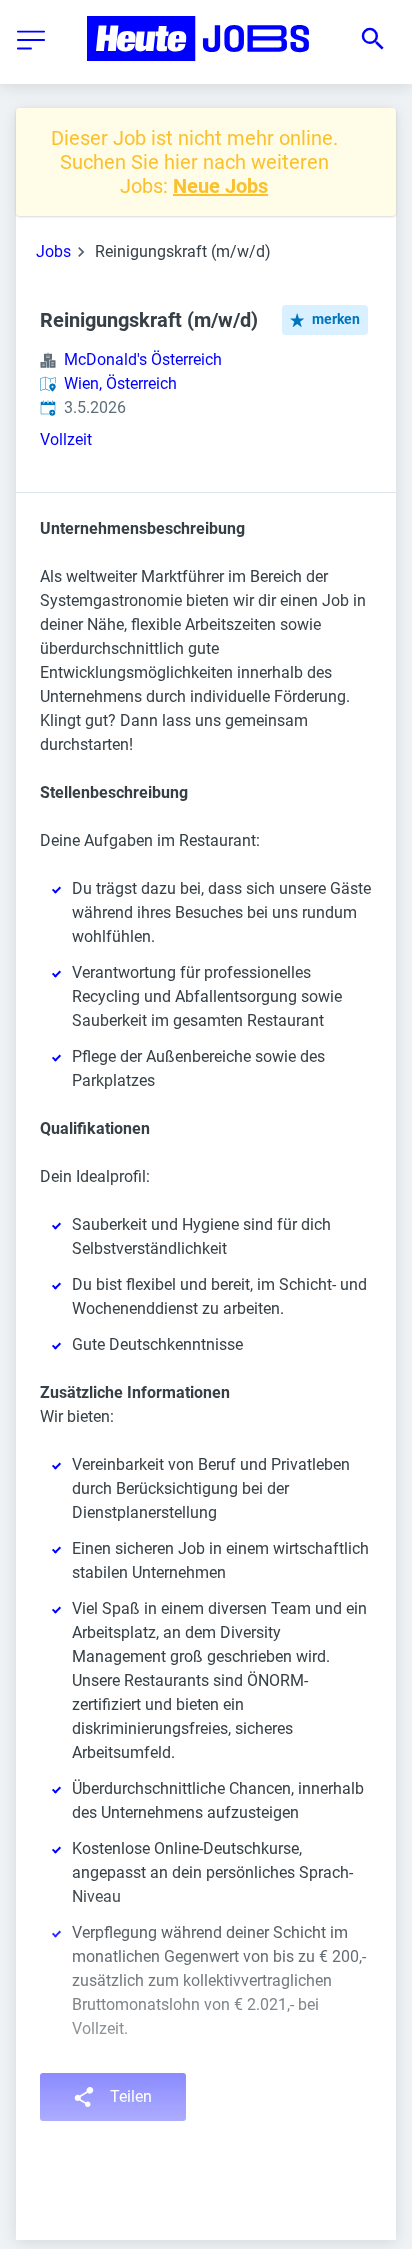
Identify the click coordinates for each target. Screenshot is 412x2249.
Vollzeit (66, 439)
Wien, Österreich (120, 383)
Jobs (53, 251)
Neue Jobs (220, 186)
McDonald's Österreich (143, 359)
